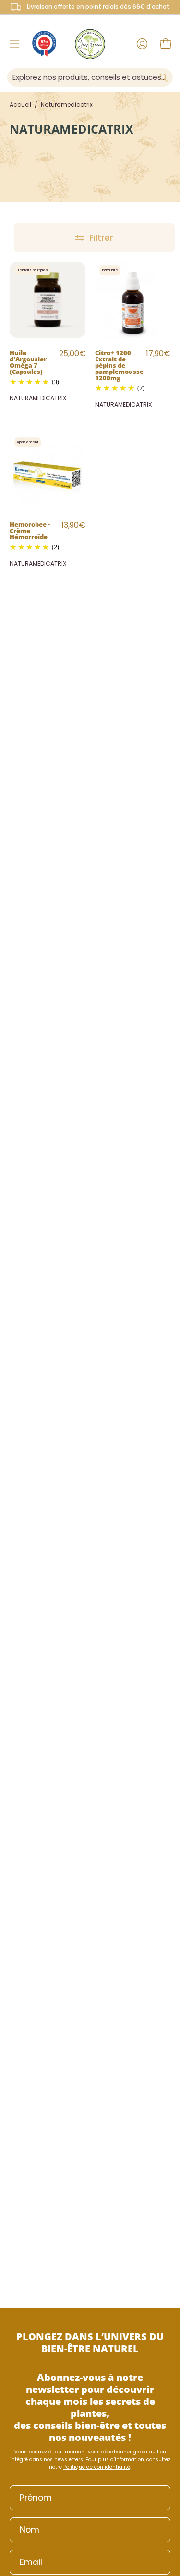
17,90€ (158, 353)
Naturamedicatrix (38, 398)
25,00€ (72, 353)
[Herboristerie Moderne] (90, 44)
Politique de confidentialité (97, 2467)
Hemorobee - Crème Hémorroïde (30, 530)
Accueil (20, 105)
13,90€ (73, 525)
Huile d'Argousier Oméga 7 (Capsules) (28, 362)
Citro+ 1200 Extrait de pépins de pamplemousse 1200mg (119, 365)
